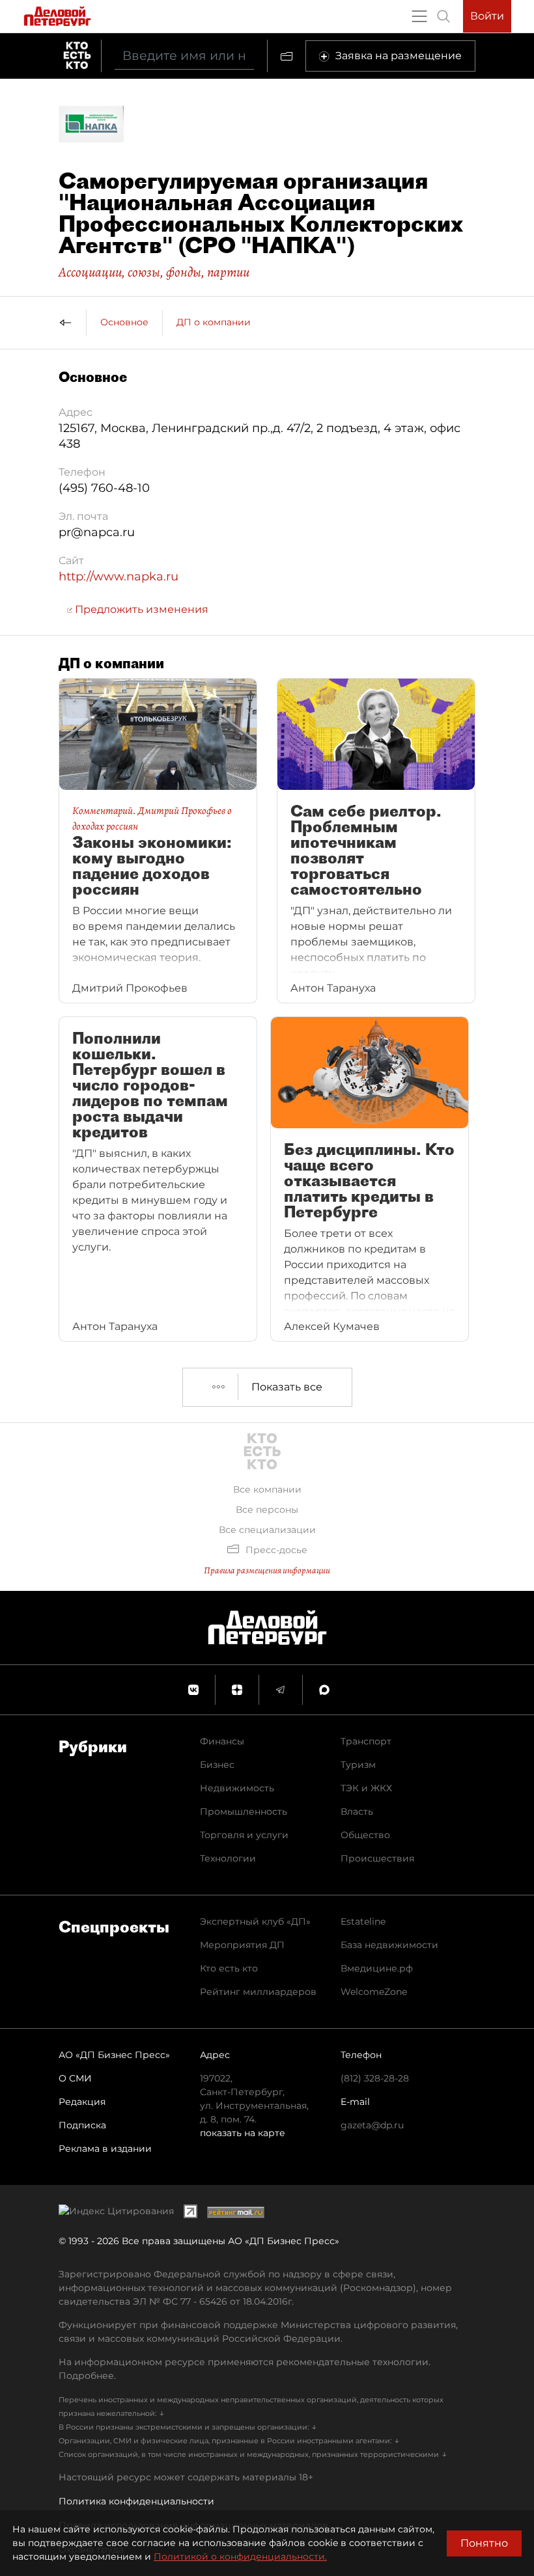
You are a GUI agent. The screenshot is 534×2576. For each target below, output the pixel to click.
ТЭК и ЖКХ (366, 1788)
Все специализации (267, 1530)
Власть (357, 1811)
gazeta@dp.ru (372, 2125)
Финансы (222, 1741)
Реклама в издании (105, 2149)
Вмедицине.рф (377, 1968)
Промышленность (244, 1811)
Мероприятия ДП (242, 1945)
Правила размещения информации (267, 1570)
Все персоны (267, 1510)
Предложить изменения (140, 609)
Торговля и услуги (244, 1835)
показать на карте (243, 2133)
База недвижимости (389, 1945)
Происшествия (377, 1858)
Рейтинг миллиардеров (258, 1992)
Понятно (484, 2543)
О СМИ (75, 2078)
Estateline (363, 1921)
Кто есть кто (229, 1968)
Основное (124, 322)
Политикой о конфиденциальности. (240, 2556)
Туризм (358, 1765)
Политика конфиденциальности (136, 2501)
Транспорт (366, 1741)
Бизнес (217, 1765)
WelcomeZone (374, 1992)
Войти (487, 16)
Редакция (82, 2102)
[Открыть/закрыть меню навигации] (419, 16)
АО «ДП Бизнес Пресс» (114, 2055)
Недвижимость (237, 1788)
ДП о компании (214, 322)
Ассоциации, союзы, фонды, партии (154, 272)
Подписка (82, 2125)
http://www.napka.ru (119, 576)
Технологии (228, 1858)
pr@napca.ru (97, 532)
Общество (365, 1835)
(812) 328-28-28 (375, 2078)
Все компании (267, 1489)
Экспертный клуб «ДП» (255, 1921)
